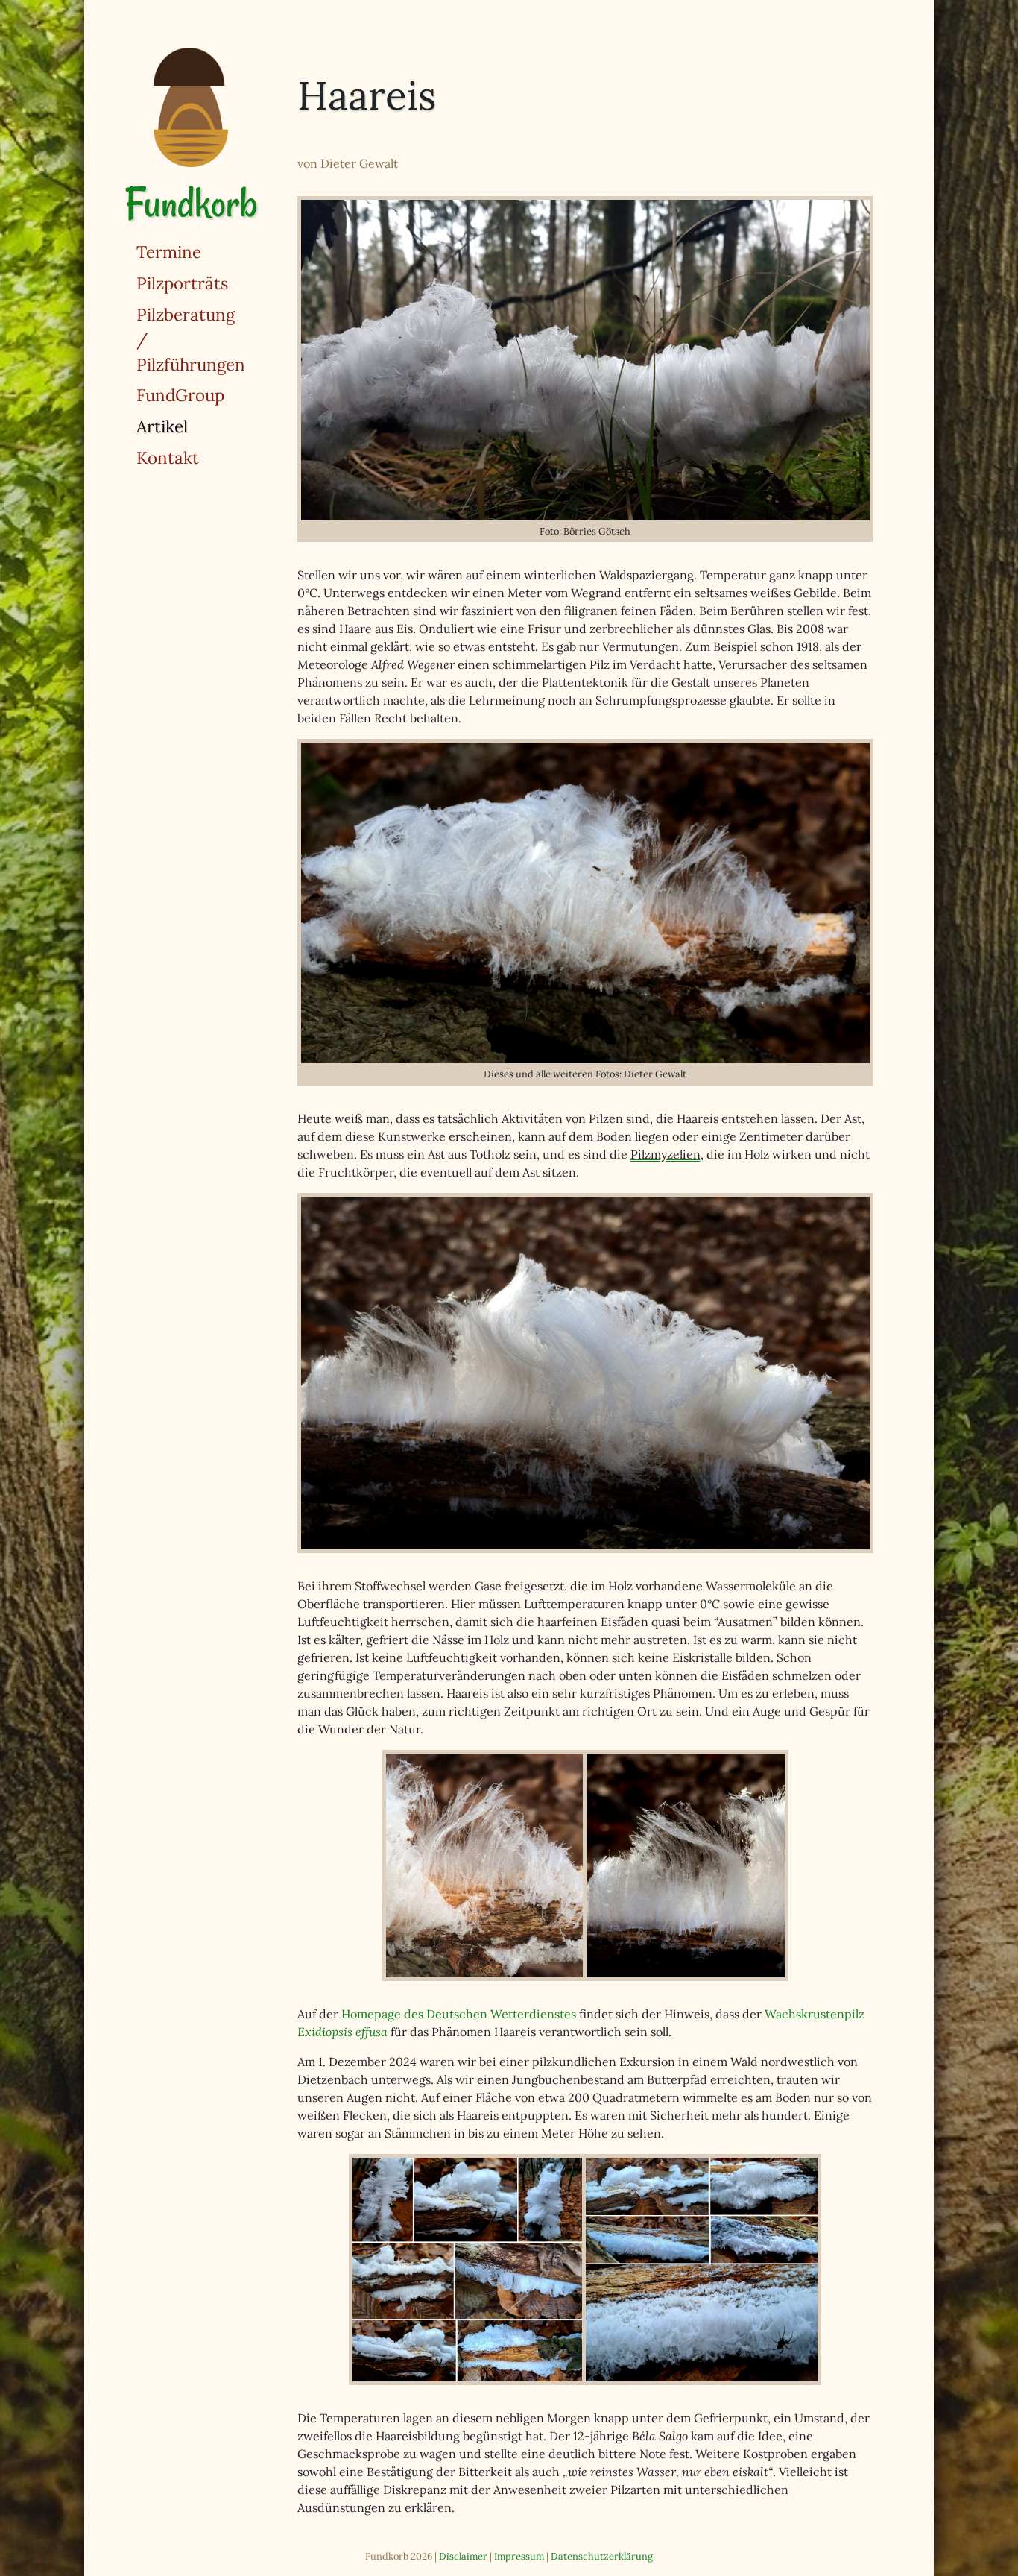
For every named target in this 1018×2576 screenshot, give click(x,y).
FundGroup (180, 395)
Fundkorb (191, 203)
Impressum (519, 2556)
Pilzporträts (182, 283)
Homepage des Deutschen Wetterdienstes (459, 2014)
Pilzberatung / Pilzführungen (191, 339)
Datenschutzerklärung (602, 2556)
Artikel (210, 426)
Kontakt (168, 457)
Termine (169, 252)
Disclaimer (463, 2556)
